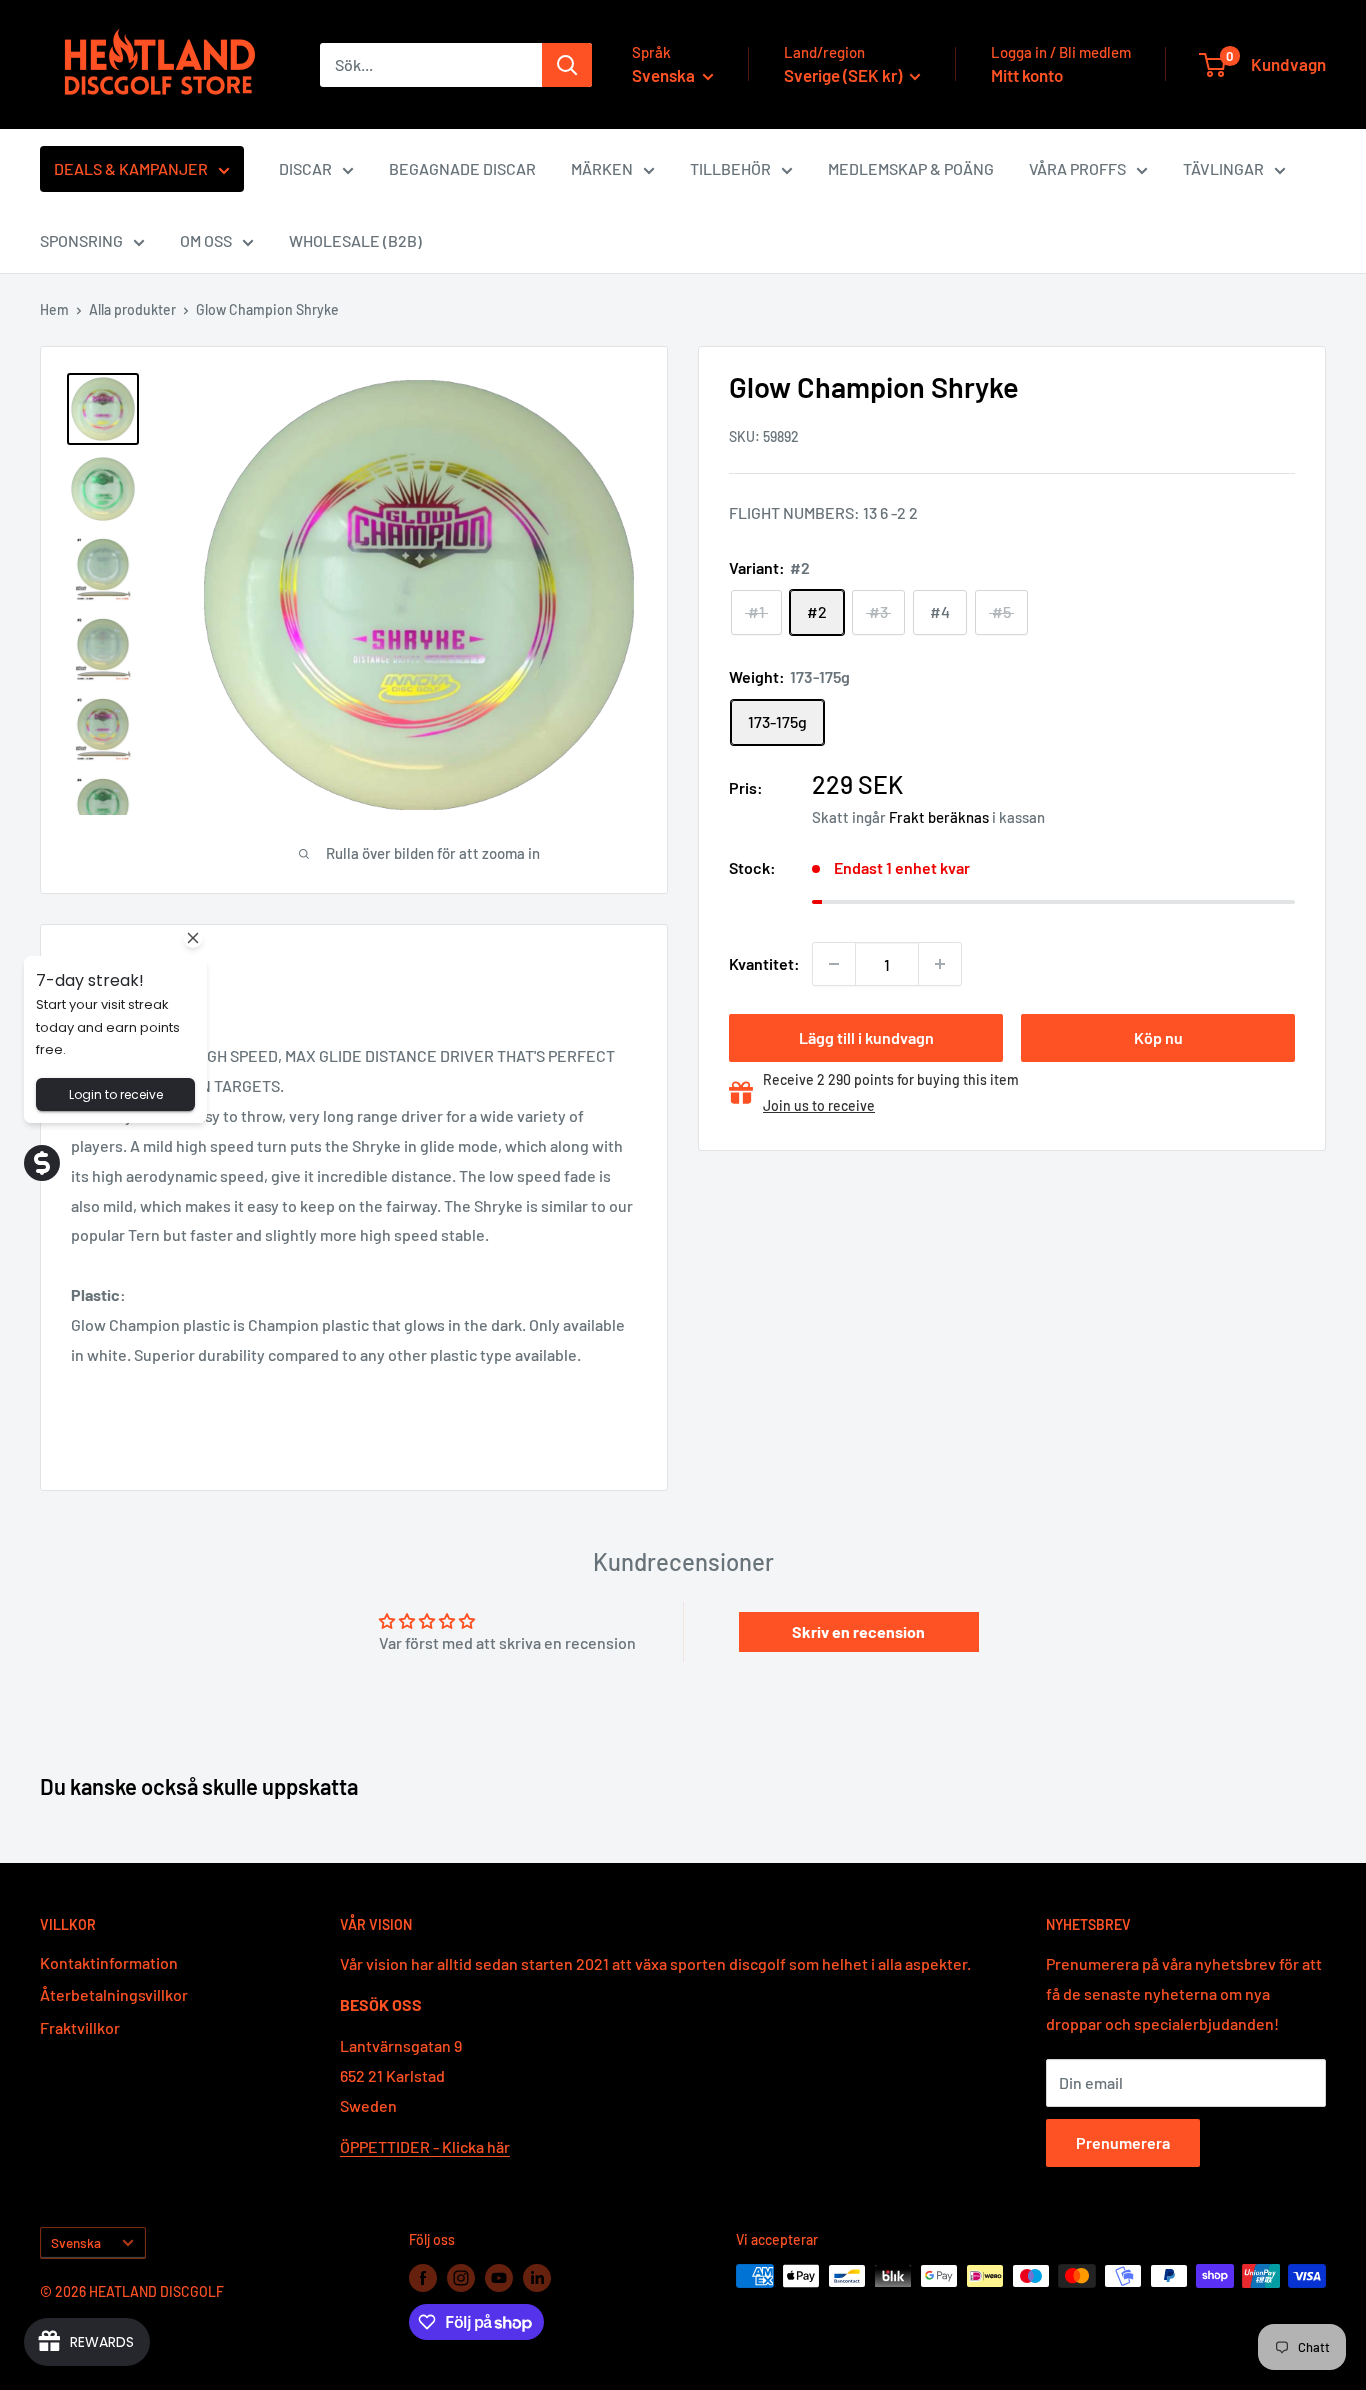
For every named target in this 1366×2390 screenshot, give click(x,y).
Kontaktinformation (109, 1962)
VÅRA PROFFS (1077, 168)
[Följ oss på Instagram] (461, 2278)
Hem (54, 309)
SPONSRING (81, 240)
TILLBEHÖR (730, 168)
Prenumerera (1123, 2142)
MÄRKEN (602, 168)
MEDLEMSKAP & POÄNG (911, 168)
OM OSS (206, 240)
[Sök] (567, 65)
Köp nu (1158, 1037)
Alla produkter (132, 309)
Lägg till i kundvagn (866, 1037)
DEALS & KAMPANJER (131, 168)
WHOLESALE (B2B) (355, 240)
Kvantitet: (764, 963)
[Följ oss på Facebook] (423, 2278)
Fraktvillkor (80, 2027)
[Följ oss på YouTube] (499, 2278)
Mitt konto (1027, 75)
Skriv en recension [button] (858, 1631)
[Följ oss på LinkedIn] (537, 2278)
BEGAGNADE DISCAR (462, 168)
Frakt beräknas (939, 817)
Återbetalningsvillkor (114, 1994)
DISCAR (305, 168)
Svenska (76, 2242)
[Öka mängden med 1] (940, 964)
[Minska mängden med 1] (834, 964)
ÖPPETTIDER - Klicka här (425, 2146)
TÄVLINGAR (1223, 168)
